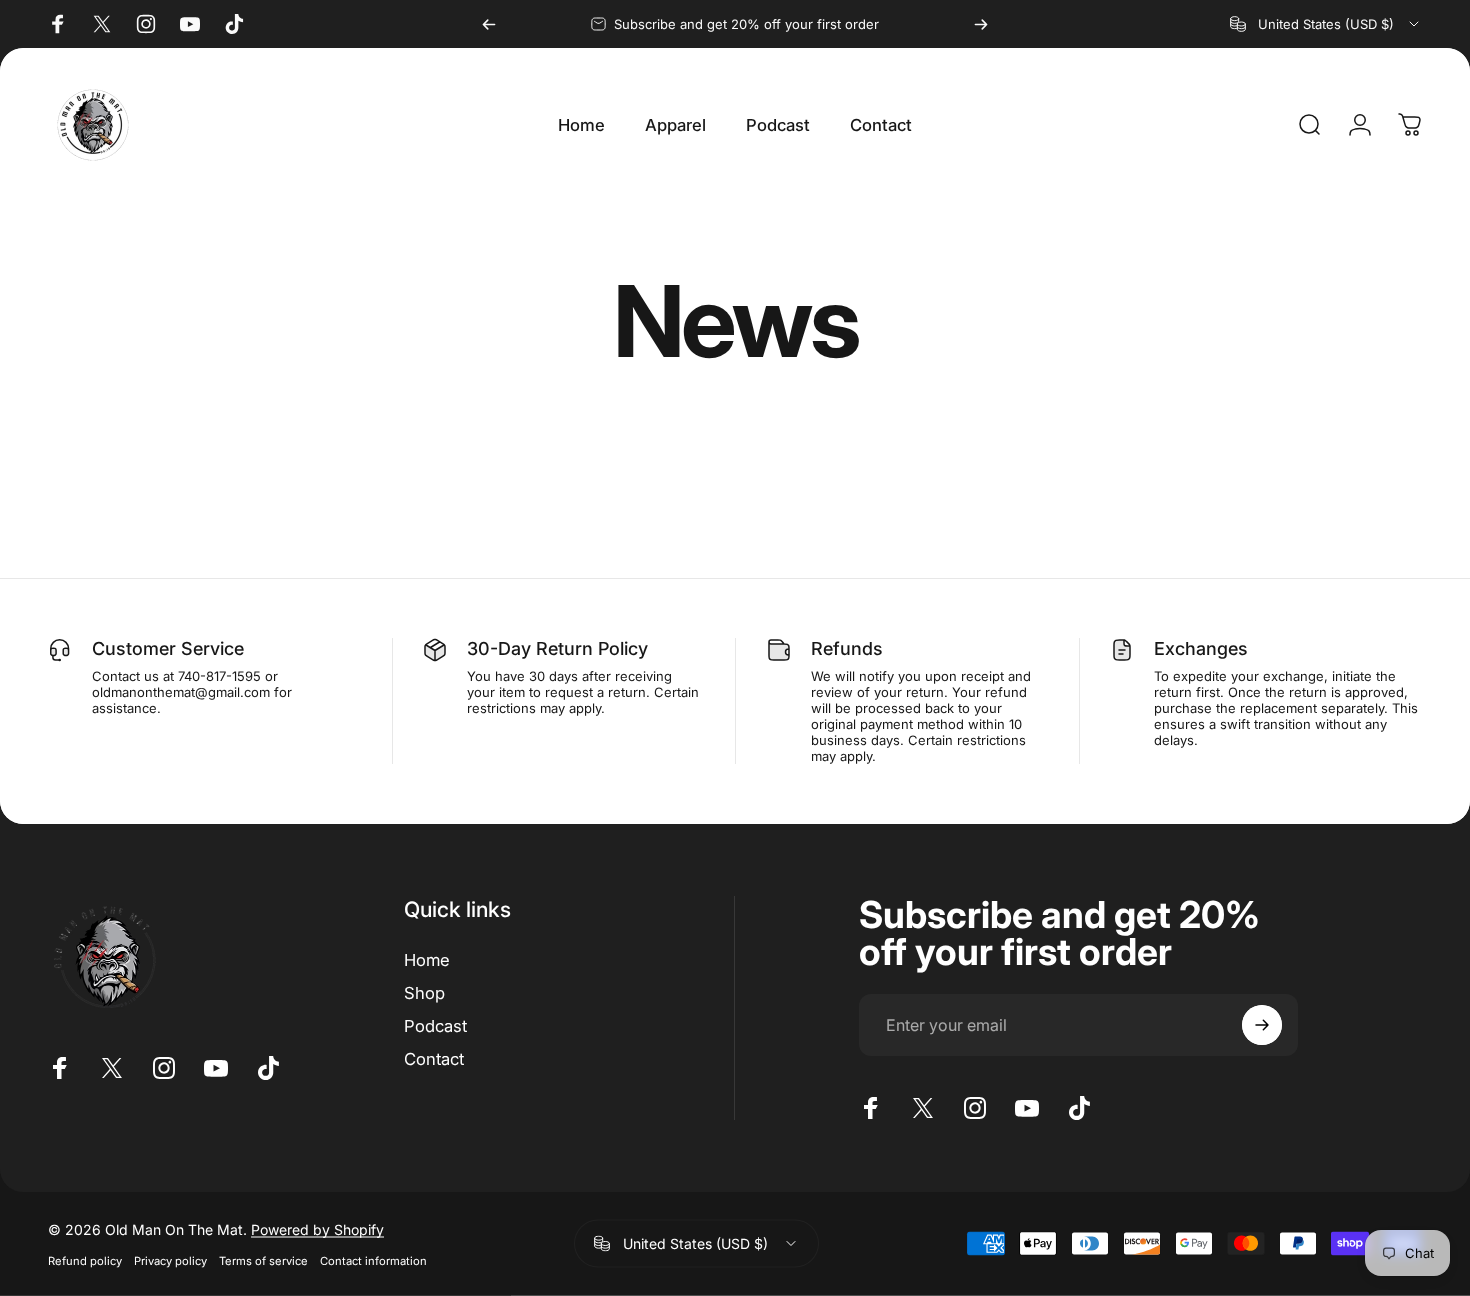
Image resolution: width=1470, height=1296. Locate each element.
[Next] (981, 24)
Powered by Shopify (317, 1228)
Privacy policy (170, 1260)
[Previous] (489, 24)
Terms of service (263, 1260)
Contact (434, 1059)
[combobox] (1326, 24)
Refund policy (85, 1260)
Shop (424, 993)
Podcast (435, 1026)
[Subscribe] (1262, 1025)
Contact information (373, 1260)
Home (427, 960)
